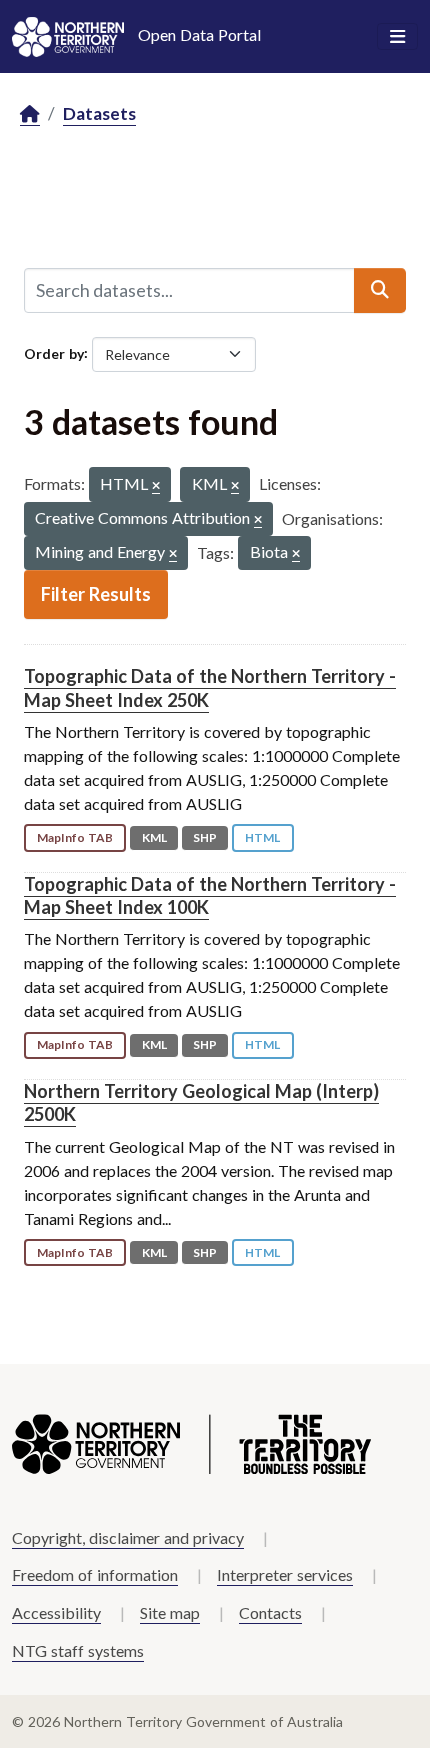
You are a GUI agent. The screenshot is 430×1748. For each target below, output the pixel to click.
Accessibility (56, 1612)
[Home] (30, 114)
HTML (262, 837)
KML (154, 837)
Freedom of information (95, 1574)
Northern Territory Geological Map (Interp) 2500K (201, 1102)
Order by (54, 352)
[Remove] (156, 486)
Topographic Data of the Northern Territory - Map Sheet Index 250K (210, 687)
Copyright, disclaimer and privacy (128, 1537)
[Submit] (380, 290)
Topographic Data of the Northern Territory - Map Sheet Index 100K (210, 895)
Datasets (99, 113)
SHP (205, 837)
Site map (170, 1612)
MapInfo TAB (75, 837)
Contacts (270, 1612)
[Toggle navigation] (397, 37)
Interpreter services (285, 1574)
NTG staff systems (78, 1650)
